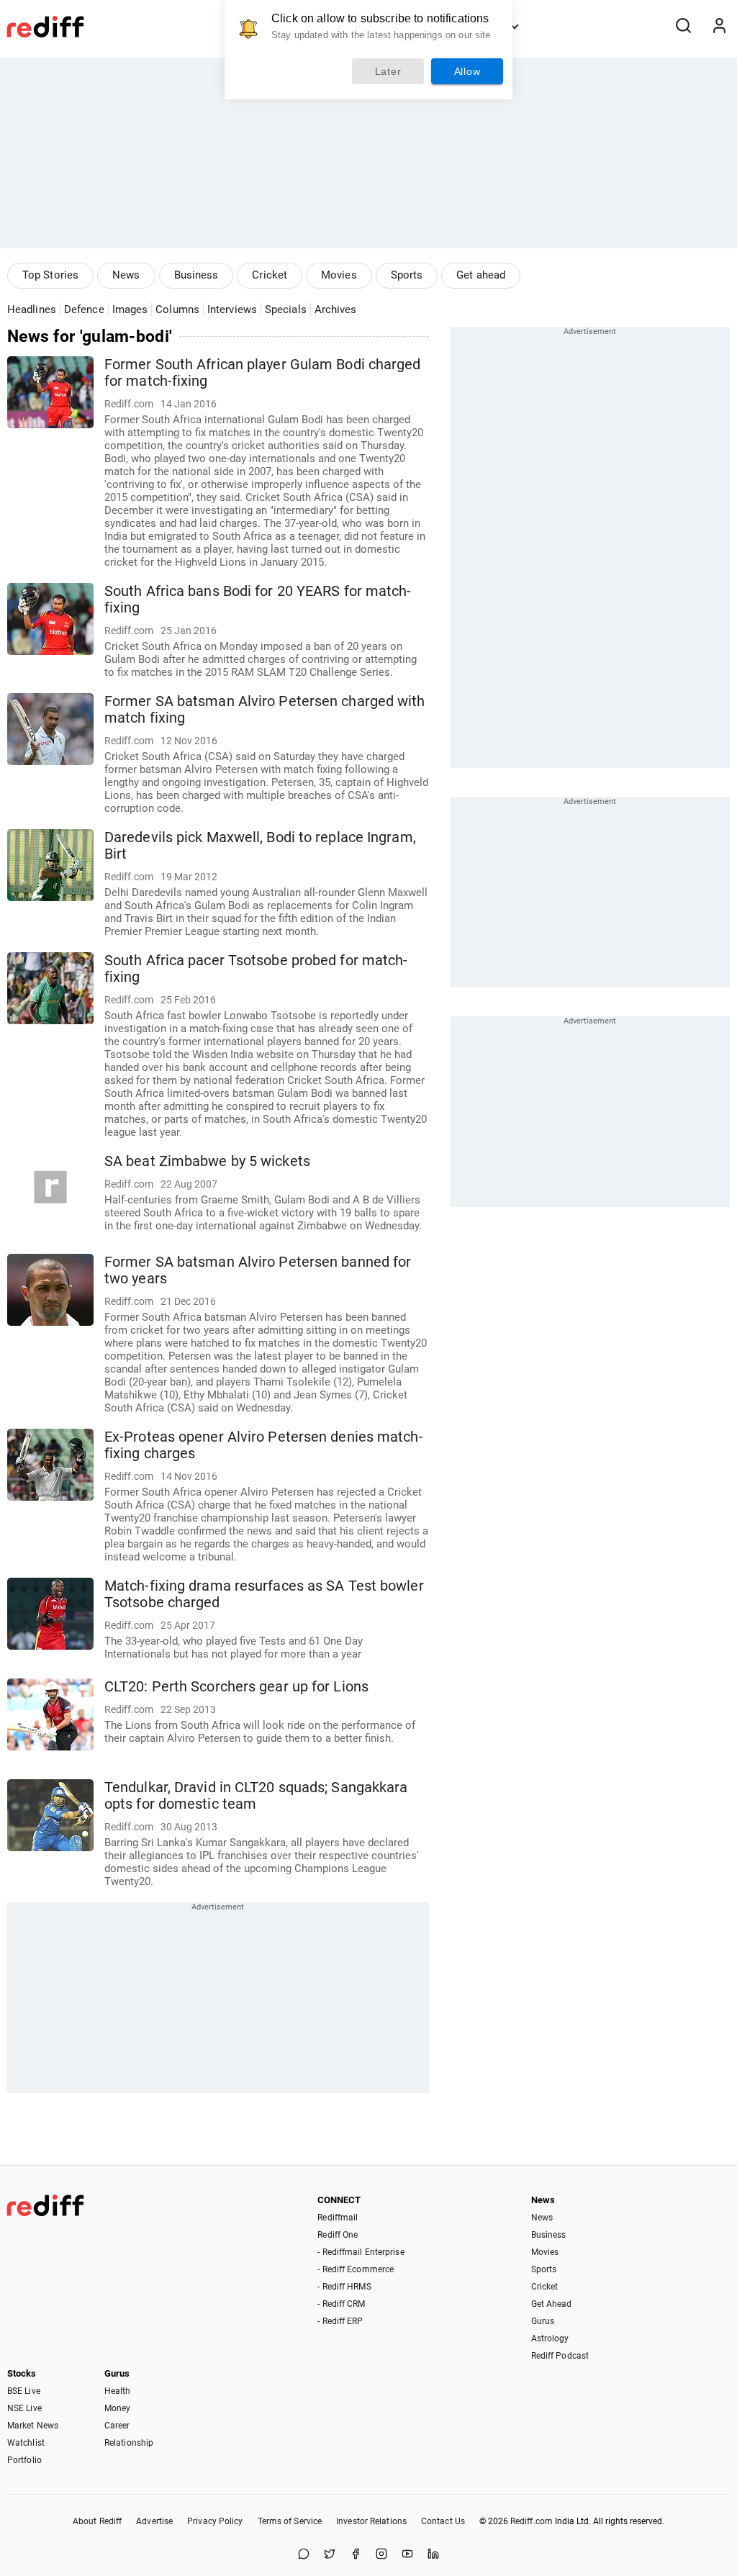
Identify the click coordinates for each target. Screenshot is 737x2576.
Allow (467, 71)
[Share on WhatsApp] (304, 2555)
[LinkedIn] (433, 2555)
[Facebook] (356, 2555)
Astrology (550, 2338)
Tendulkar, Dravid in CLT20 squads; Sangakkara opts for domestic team (256, 1796)
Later (388, 71)
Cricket (270, 275)
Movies (339, 275)
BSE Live (24, 2391)
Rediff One (338, 2235)
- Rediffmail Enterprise (361, 2252)
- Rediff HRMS (344, 2287)
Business (196, 275)
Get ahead (481, 275)
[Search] (683, 27)
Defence (84, 309)
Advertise (154, 2521)
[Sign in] (719, 27)
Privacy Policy (215, 2521)
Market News (33, 2426)
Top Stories (50, 275)
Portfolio (24, 2460)
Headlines (32, 309)
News (126, 275)
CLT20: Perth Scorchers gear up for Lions (236, 1687)
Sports (407, 275)
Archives (336, 309)
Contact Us (443, 2521)
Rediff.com (532, 2521)
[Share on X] (330, 2555)
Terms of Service (290, 2521)
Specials (286, 309)
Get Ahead (552, 2304)
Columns (177, 309)
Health (118, 2391)
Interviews (232, 309)
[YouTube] (407, 2555)
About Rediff (97, 2521)
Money (118, 2408)
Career (117, 2426)
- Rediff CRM (341, 2304)
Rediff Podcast (560, 2356)
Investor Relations (371, 2521)
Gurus (543, 2321)
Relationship (129, 2443)
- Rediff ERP (340, 2321)
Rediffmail (338, 2218)
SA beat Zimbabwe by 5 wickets (207, 1161)
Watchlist (26, 2443)
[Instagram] (381, 2555)
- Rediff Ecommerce (356, 2269)
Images (130, 309)
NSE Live (24, 2408)
